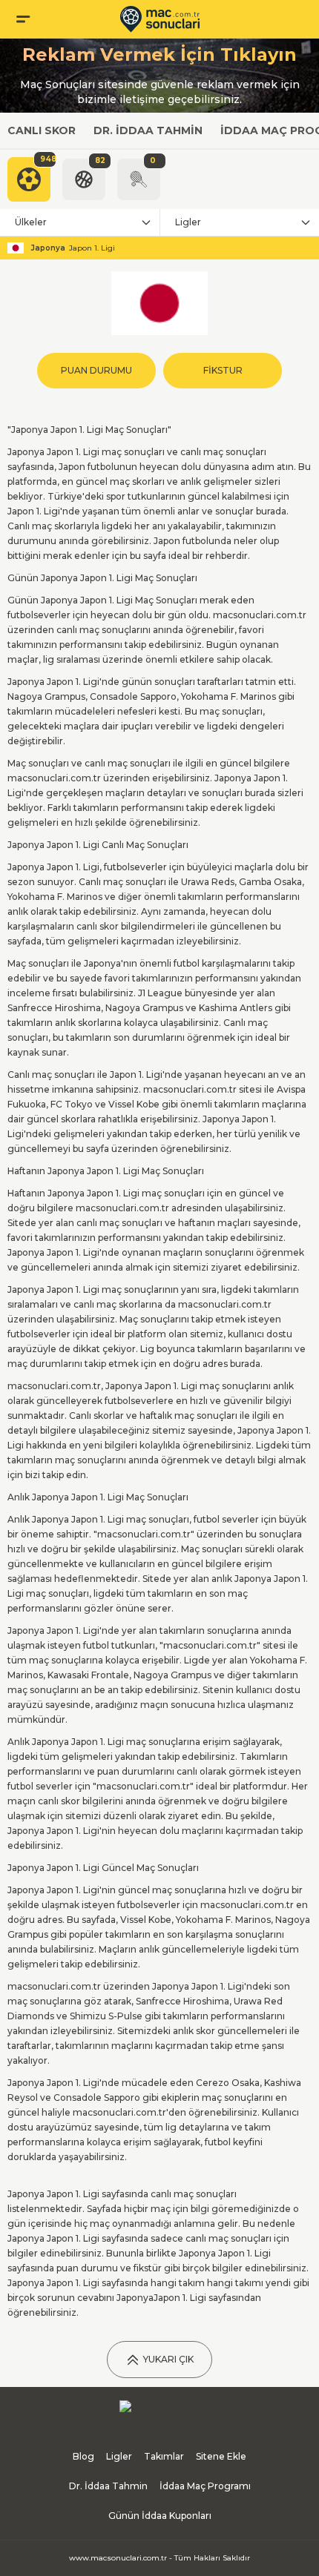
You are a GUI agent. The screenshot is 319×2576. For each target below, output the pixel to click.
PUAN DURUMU (96, 370)
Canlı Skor (42, 130)
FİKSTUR (223, 370)
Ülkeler (31, 222)
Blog (83, 2456)
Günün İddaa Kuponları (160, 2516)
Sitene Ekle (221, 2456)
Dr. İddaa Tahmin (148, 130)
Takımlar (164, 2456)
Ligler (188, 222)
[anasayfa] (160, 19)
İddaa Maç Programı (205, 2486)
